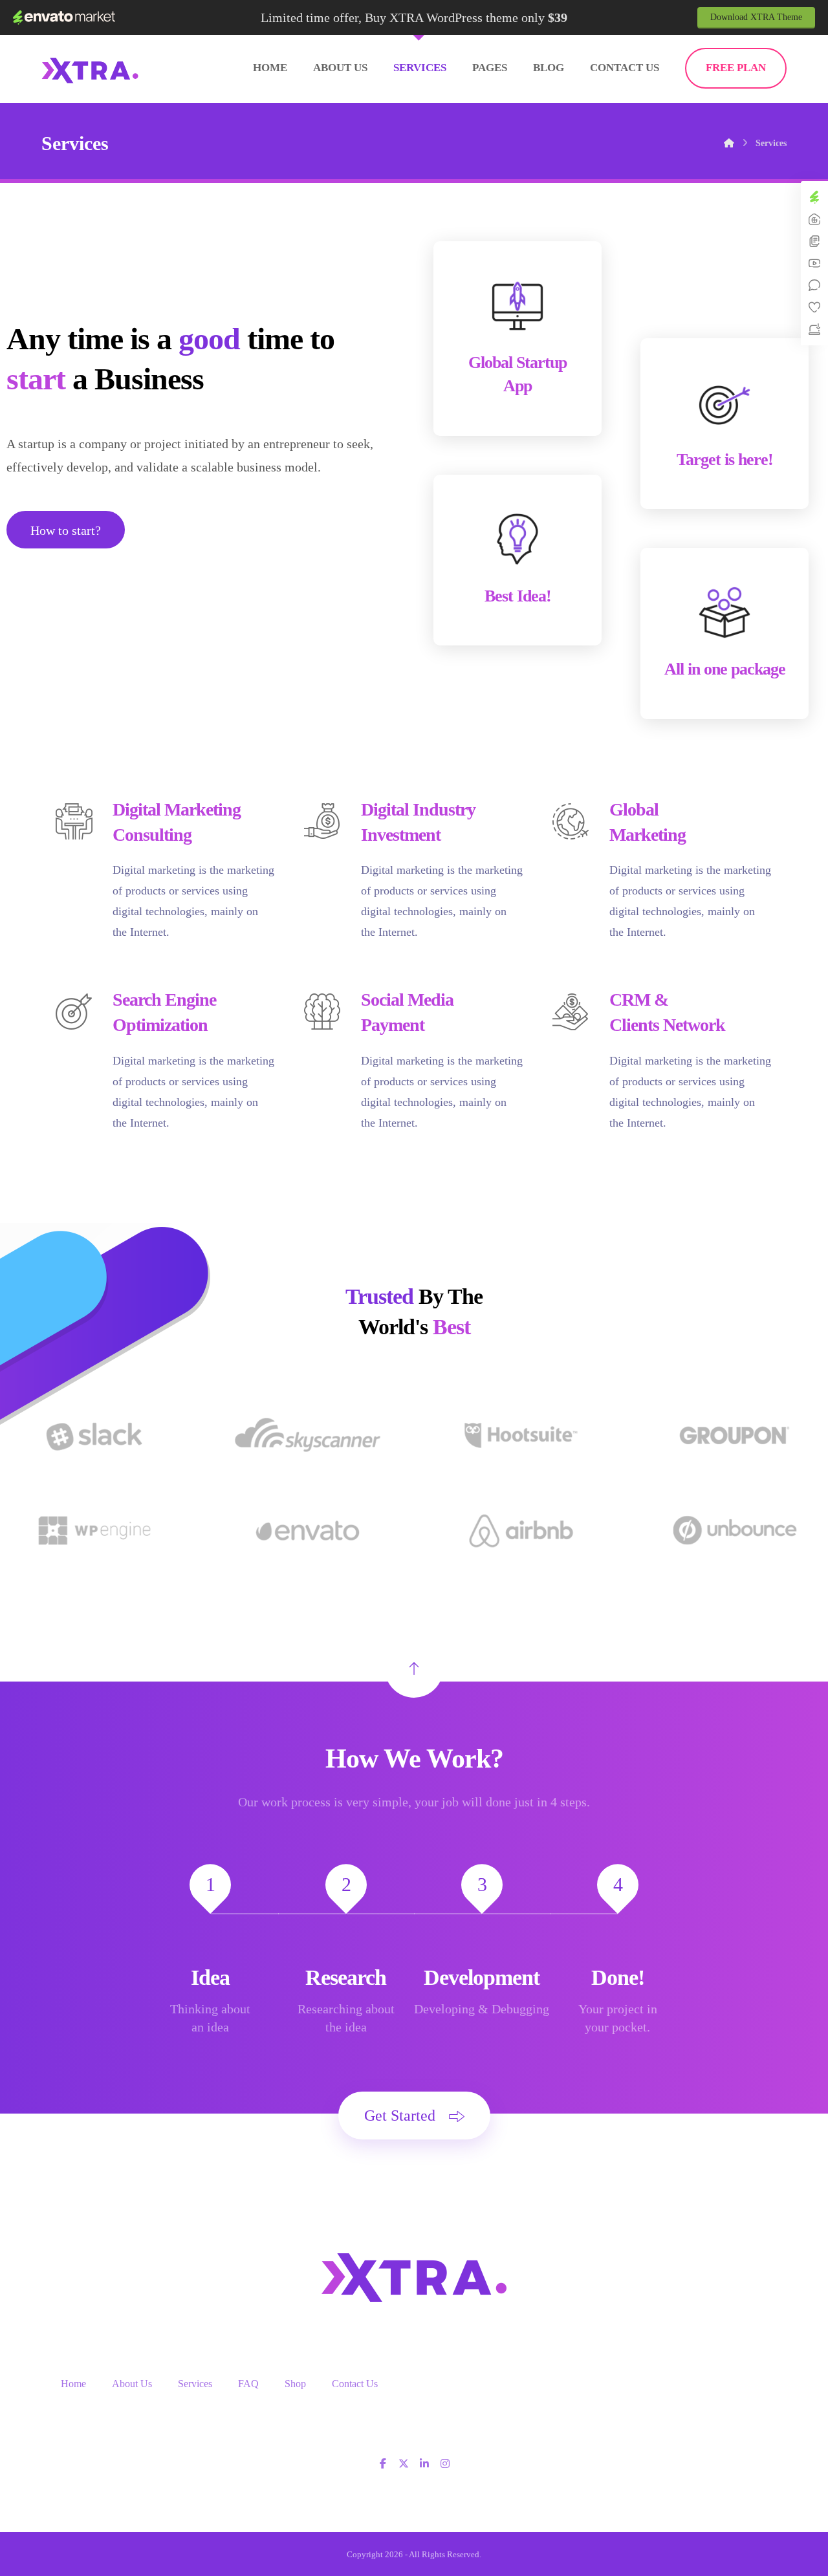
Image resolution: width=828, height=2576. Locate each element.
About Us (132, 2384)
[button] (383, 2463)
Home (73, 2384)
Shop (295, 2384)
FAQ (248, 2384)
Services (195, 2384)
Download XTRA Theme (756, 17)
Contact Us (355, 2384)
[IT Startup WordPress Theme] (90, 70)
